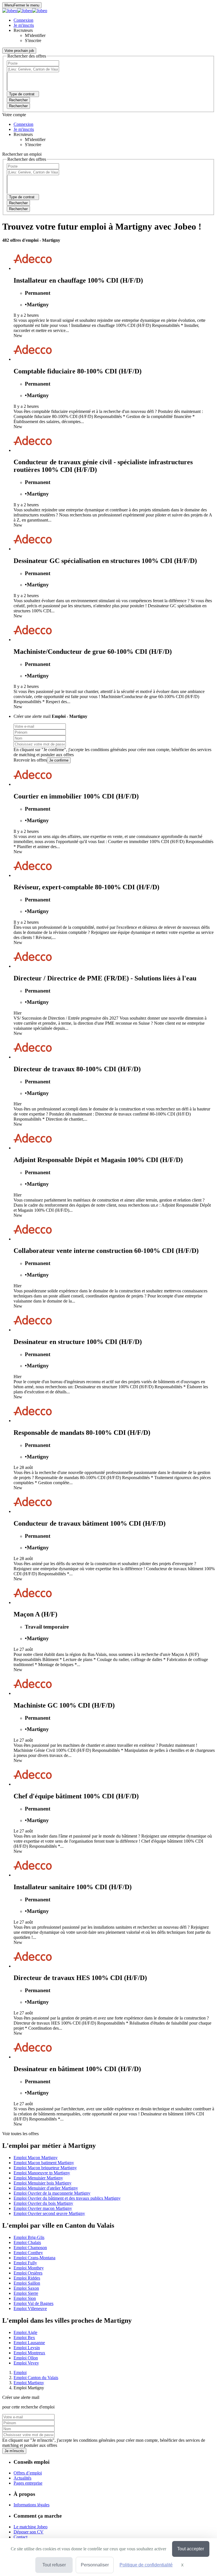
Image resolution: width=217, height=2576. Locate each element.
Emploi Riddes (27, 2278)
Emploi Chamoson (30, 2248)
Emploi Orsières (28, 2273)
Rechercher (18, 106)
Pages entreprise (28, 2483)
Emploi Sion (25, 2298)
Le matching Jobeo (31, 2527)
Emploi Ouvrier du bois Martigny (43, 2203)
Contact (20, 2537)
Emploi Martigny (29, 2383)
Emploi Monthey (29, 2268)
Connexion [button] (23, 20)
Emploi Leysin (27, 2348)
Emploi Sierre (26, 2293)
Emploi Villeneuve (30, 2308)
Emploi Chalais (27, 2242)
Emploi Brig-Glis (29, 2237)
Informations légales (32, 2505)
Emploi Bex (24, 2338)
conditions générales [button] (109, 750)
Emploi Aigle (25, 2332)
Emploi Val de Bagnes (33, 2303)
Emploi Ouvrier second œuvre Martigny (49, 2213)
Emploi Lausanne (29, 2343)
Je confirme (59, 760)
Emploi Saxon (26, 2288)
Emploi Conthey (28, 2253)
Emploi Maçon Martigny (36, 2158)
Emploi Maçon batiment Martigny (44, 2163)
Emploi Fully (25, 2263)
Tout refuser (54, 2565)
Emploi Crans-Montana (34, 2258)
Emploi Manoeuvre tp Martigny (42, 2173)
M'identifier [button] (35, 35)
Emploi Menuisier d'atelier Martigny (46, 2188)
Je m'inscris (14, 2451)
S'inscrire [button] (33, 40)
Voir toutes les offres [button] (20, 2134)
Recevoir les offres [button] (30, 760)
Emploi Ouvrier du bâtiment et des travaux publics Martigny (67, 2198)
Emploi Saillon (27, 2283)
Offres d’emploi (28, 2473)
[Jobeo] (25, 11)
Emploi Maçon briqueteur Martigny (45, 2168)
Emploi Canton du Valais (36, 2378)
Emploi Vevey (26, 2363)
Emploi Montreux (29, 2353)
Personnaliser (95, 2565)
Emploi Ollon (26, 2358)
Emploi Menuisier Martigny (38, 2178)
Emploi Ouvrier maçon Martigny (43, 2208)
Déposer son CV (29, 2532)
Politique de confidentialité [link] (146, 2565)
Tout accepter (191, 2549)
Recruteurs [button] (23, 30)
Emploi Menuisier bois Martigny (43, 2183)
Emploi (20, 2372)
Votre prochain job (19, 51)
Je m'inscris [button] (24, 25)
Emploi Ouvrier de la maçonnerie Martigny (52, 2193)
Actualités (22, 2478)
